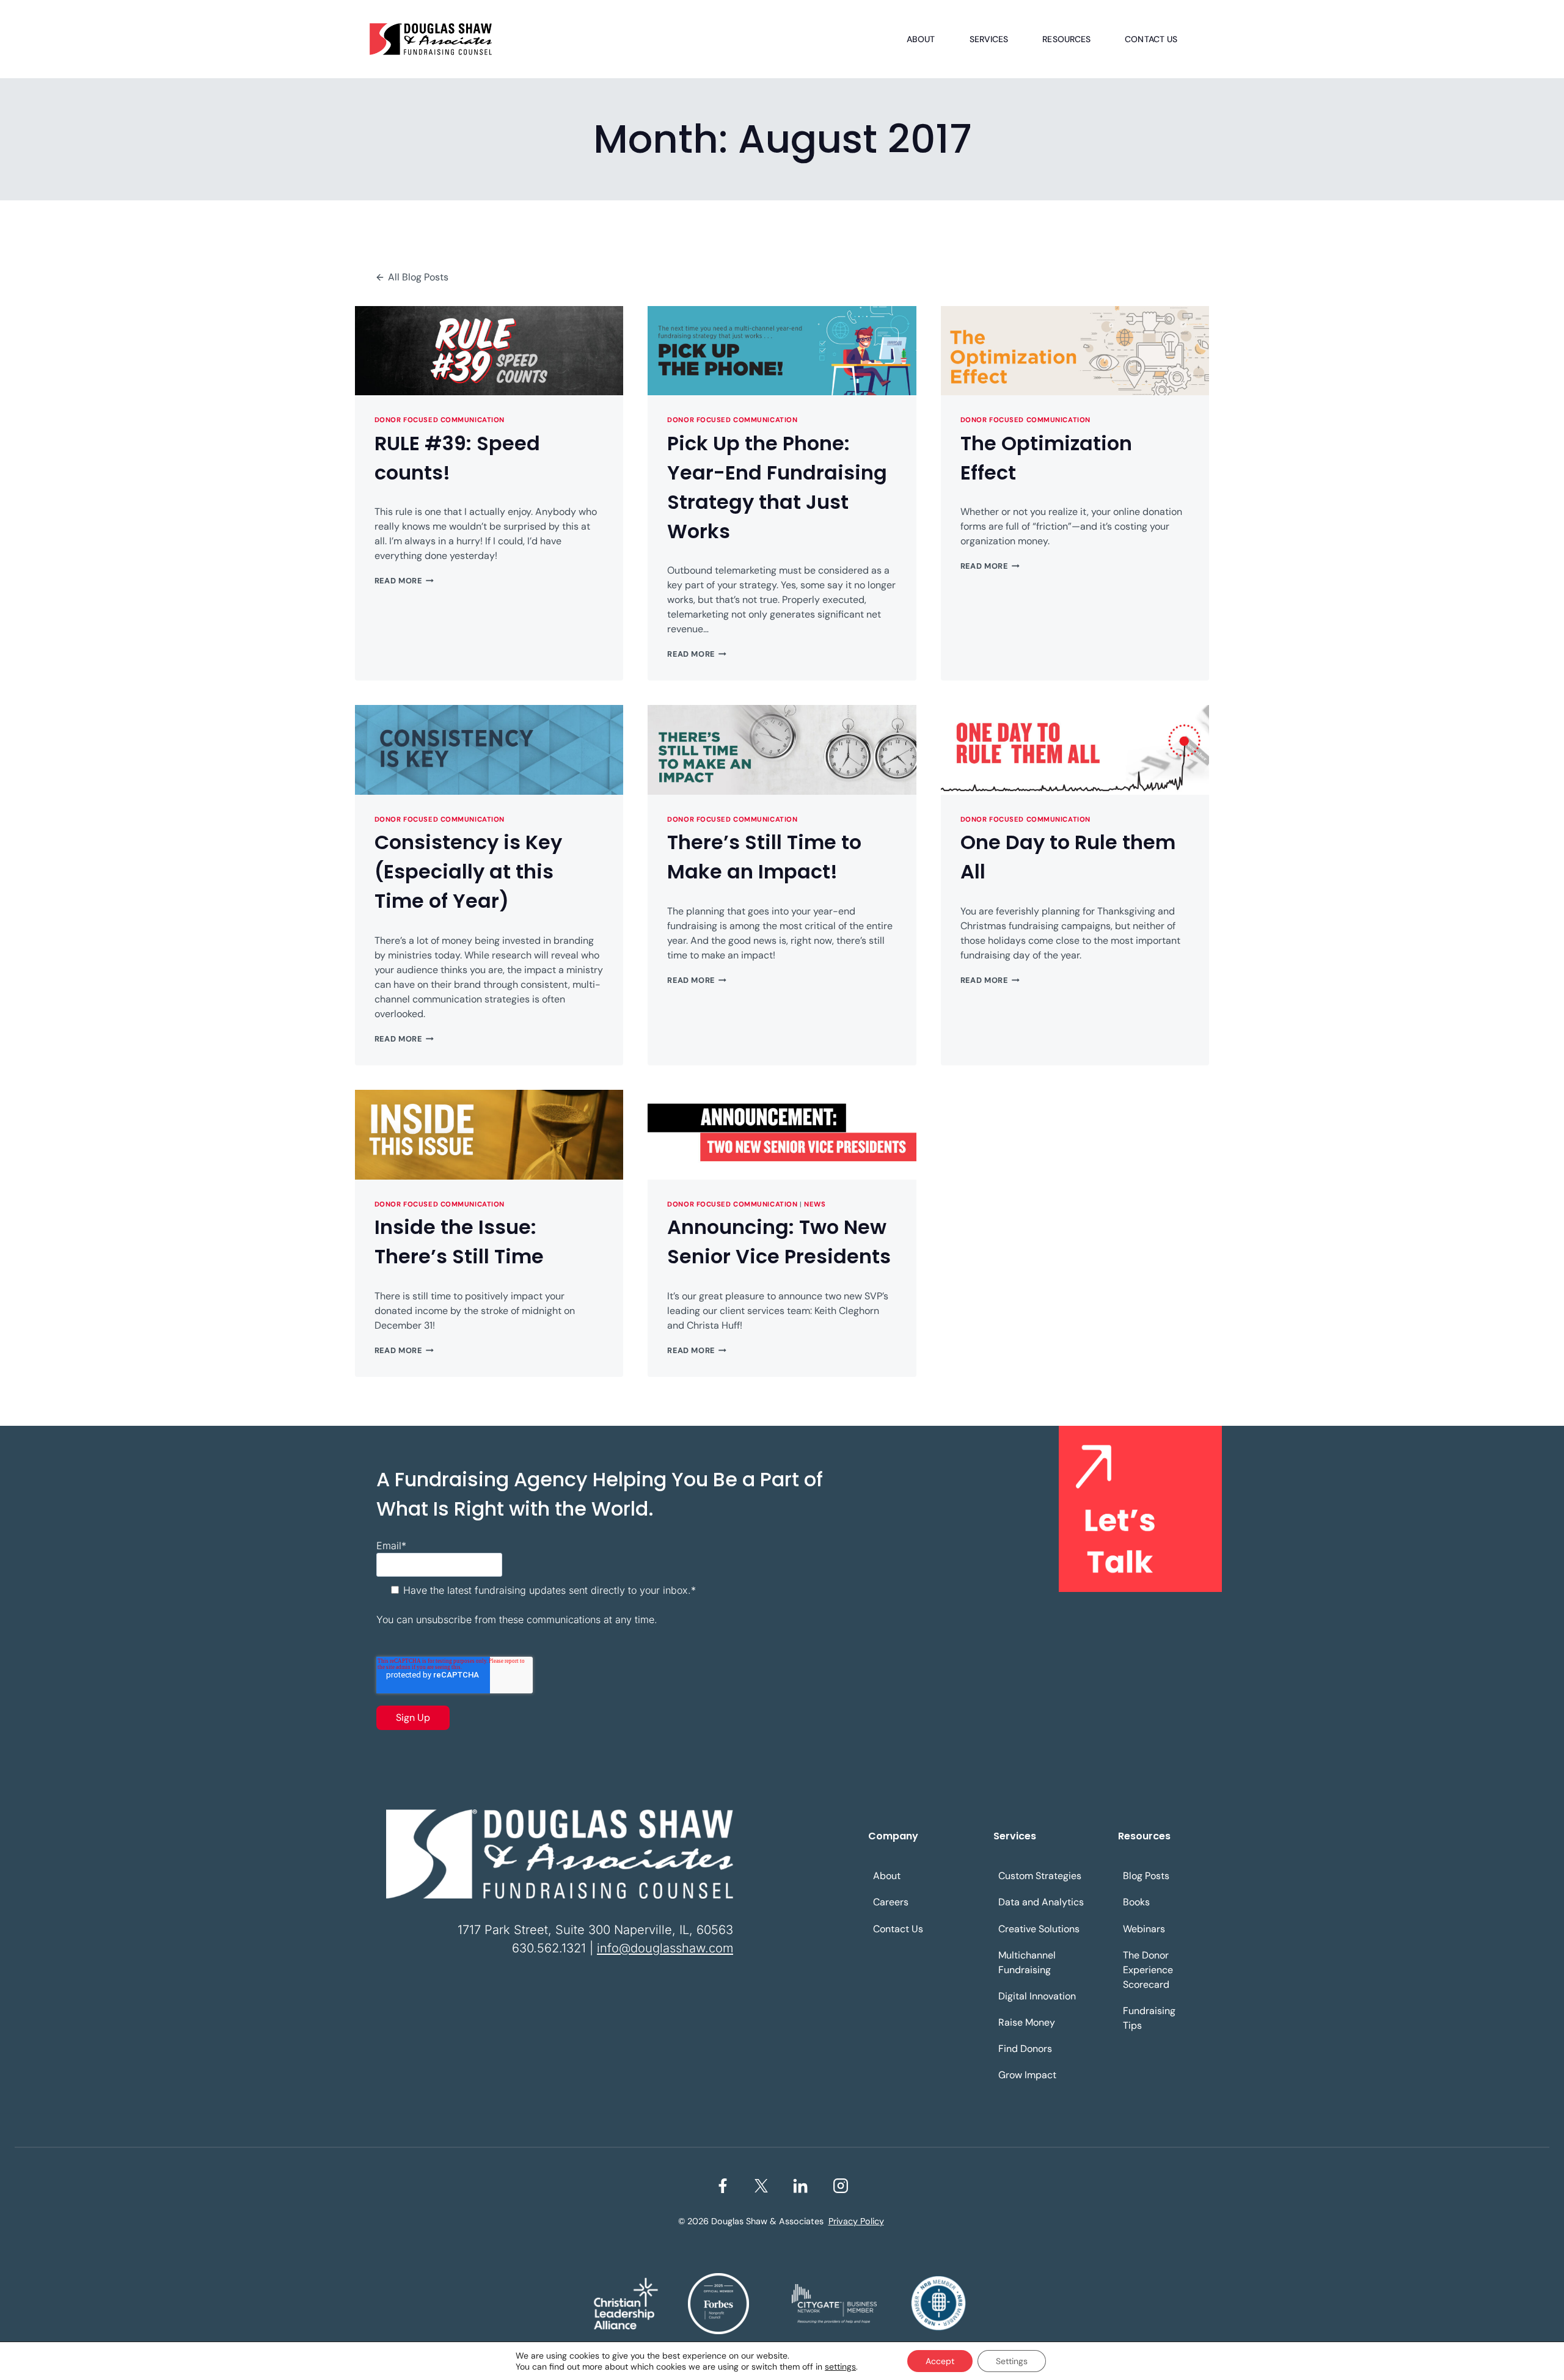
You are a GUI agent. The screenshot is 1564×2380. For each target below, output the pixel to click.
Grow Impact (1027, 2075)
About (921, 39)
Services (989, 39)
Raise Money (1027, 2022)
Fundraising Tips (1149, 2018)
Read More (404, 581)
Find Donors (1025, 2049)
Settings (1012, 2361)
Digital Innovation (1037, 1996)
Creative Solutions (1039, 1929)
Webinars (1144, 1929)
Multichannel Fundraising (1027, 1962)
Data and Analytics (1041, 1902)
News (815, 1204)
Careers (891, 1902)
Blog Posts (1146, 1876)
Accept (940, 2361)
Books (1136, 1902)
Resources (1066, 39)
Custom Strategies (1040, 1876)
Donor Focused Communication (440, 420)
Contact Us (1151, 39)
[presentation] (489, 351)
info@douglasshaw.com (665, 1948)
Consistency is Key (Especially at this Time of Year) (468, 871)
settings (840, 2367)
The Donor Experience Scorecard (1148, 1970)
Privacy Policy (856, 2221)
